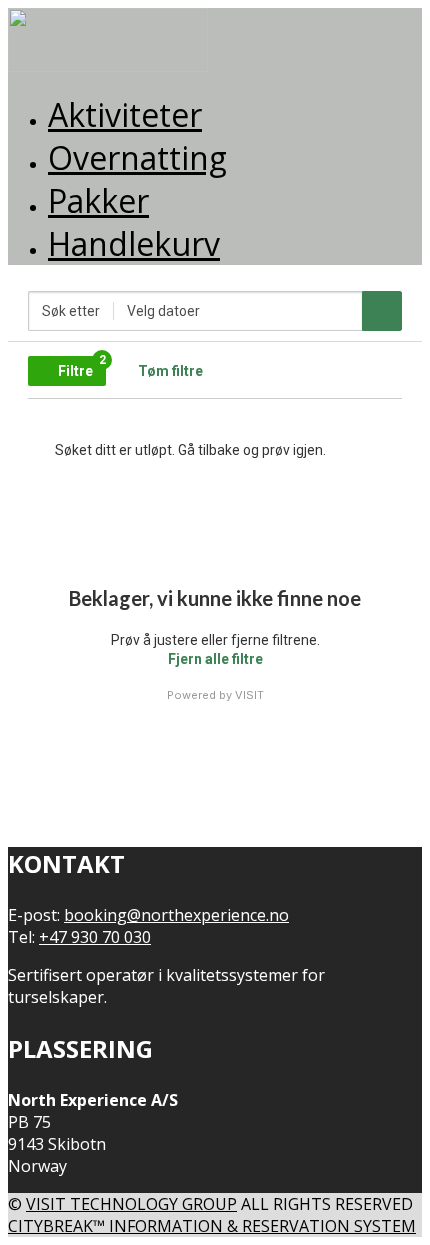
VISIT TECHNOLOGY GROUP (131, 1204)
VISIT (249, 695)
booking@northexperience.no (176, 915)
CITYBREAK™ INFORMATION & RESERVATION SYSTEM (212, 1226)
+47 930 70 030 (95, 937)
